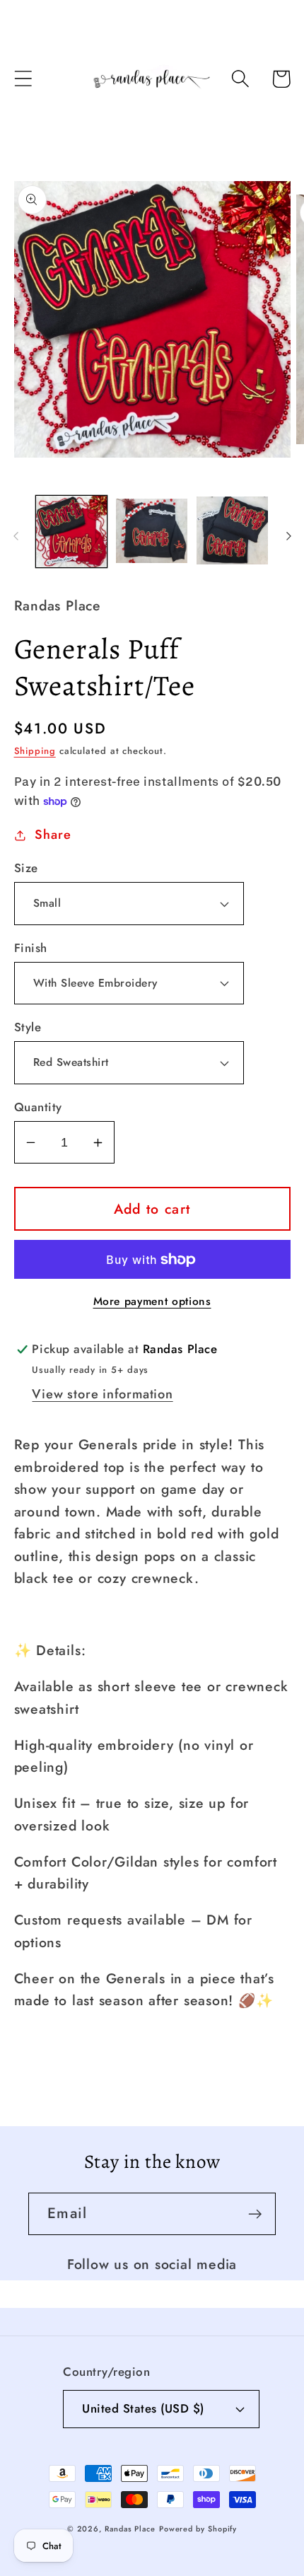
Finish (31, 948)
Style (28, 1027)
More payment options (152, 1301)
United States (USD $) (143, 2408)
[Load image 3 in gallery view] (232, 532)
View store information (102, 1394)
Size (26, 868)
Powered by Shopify (198, 2529)
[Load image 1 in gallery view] (72, 532)
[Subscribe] (255, 2214)
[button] (23, 79)
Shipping (35, 751)
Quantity (38, 1107)
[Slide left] (16, 536)
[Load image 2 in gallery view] (152, 532)
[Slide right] (288, 536)
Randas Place (130, 2529)
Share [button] (53, 835)
